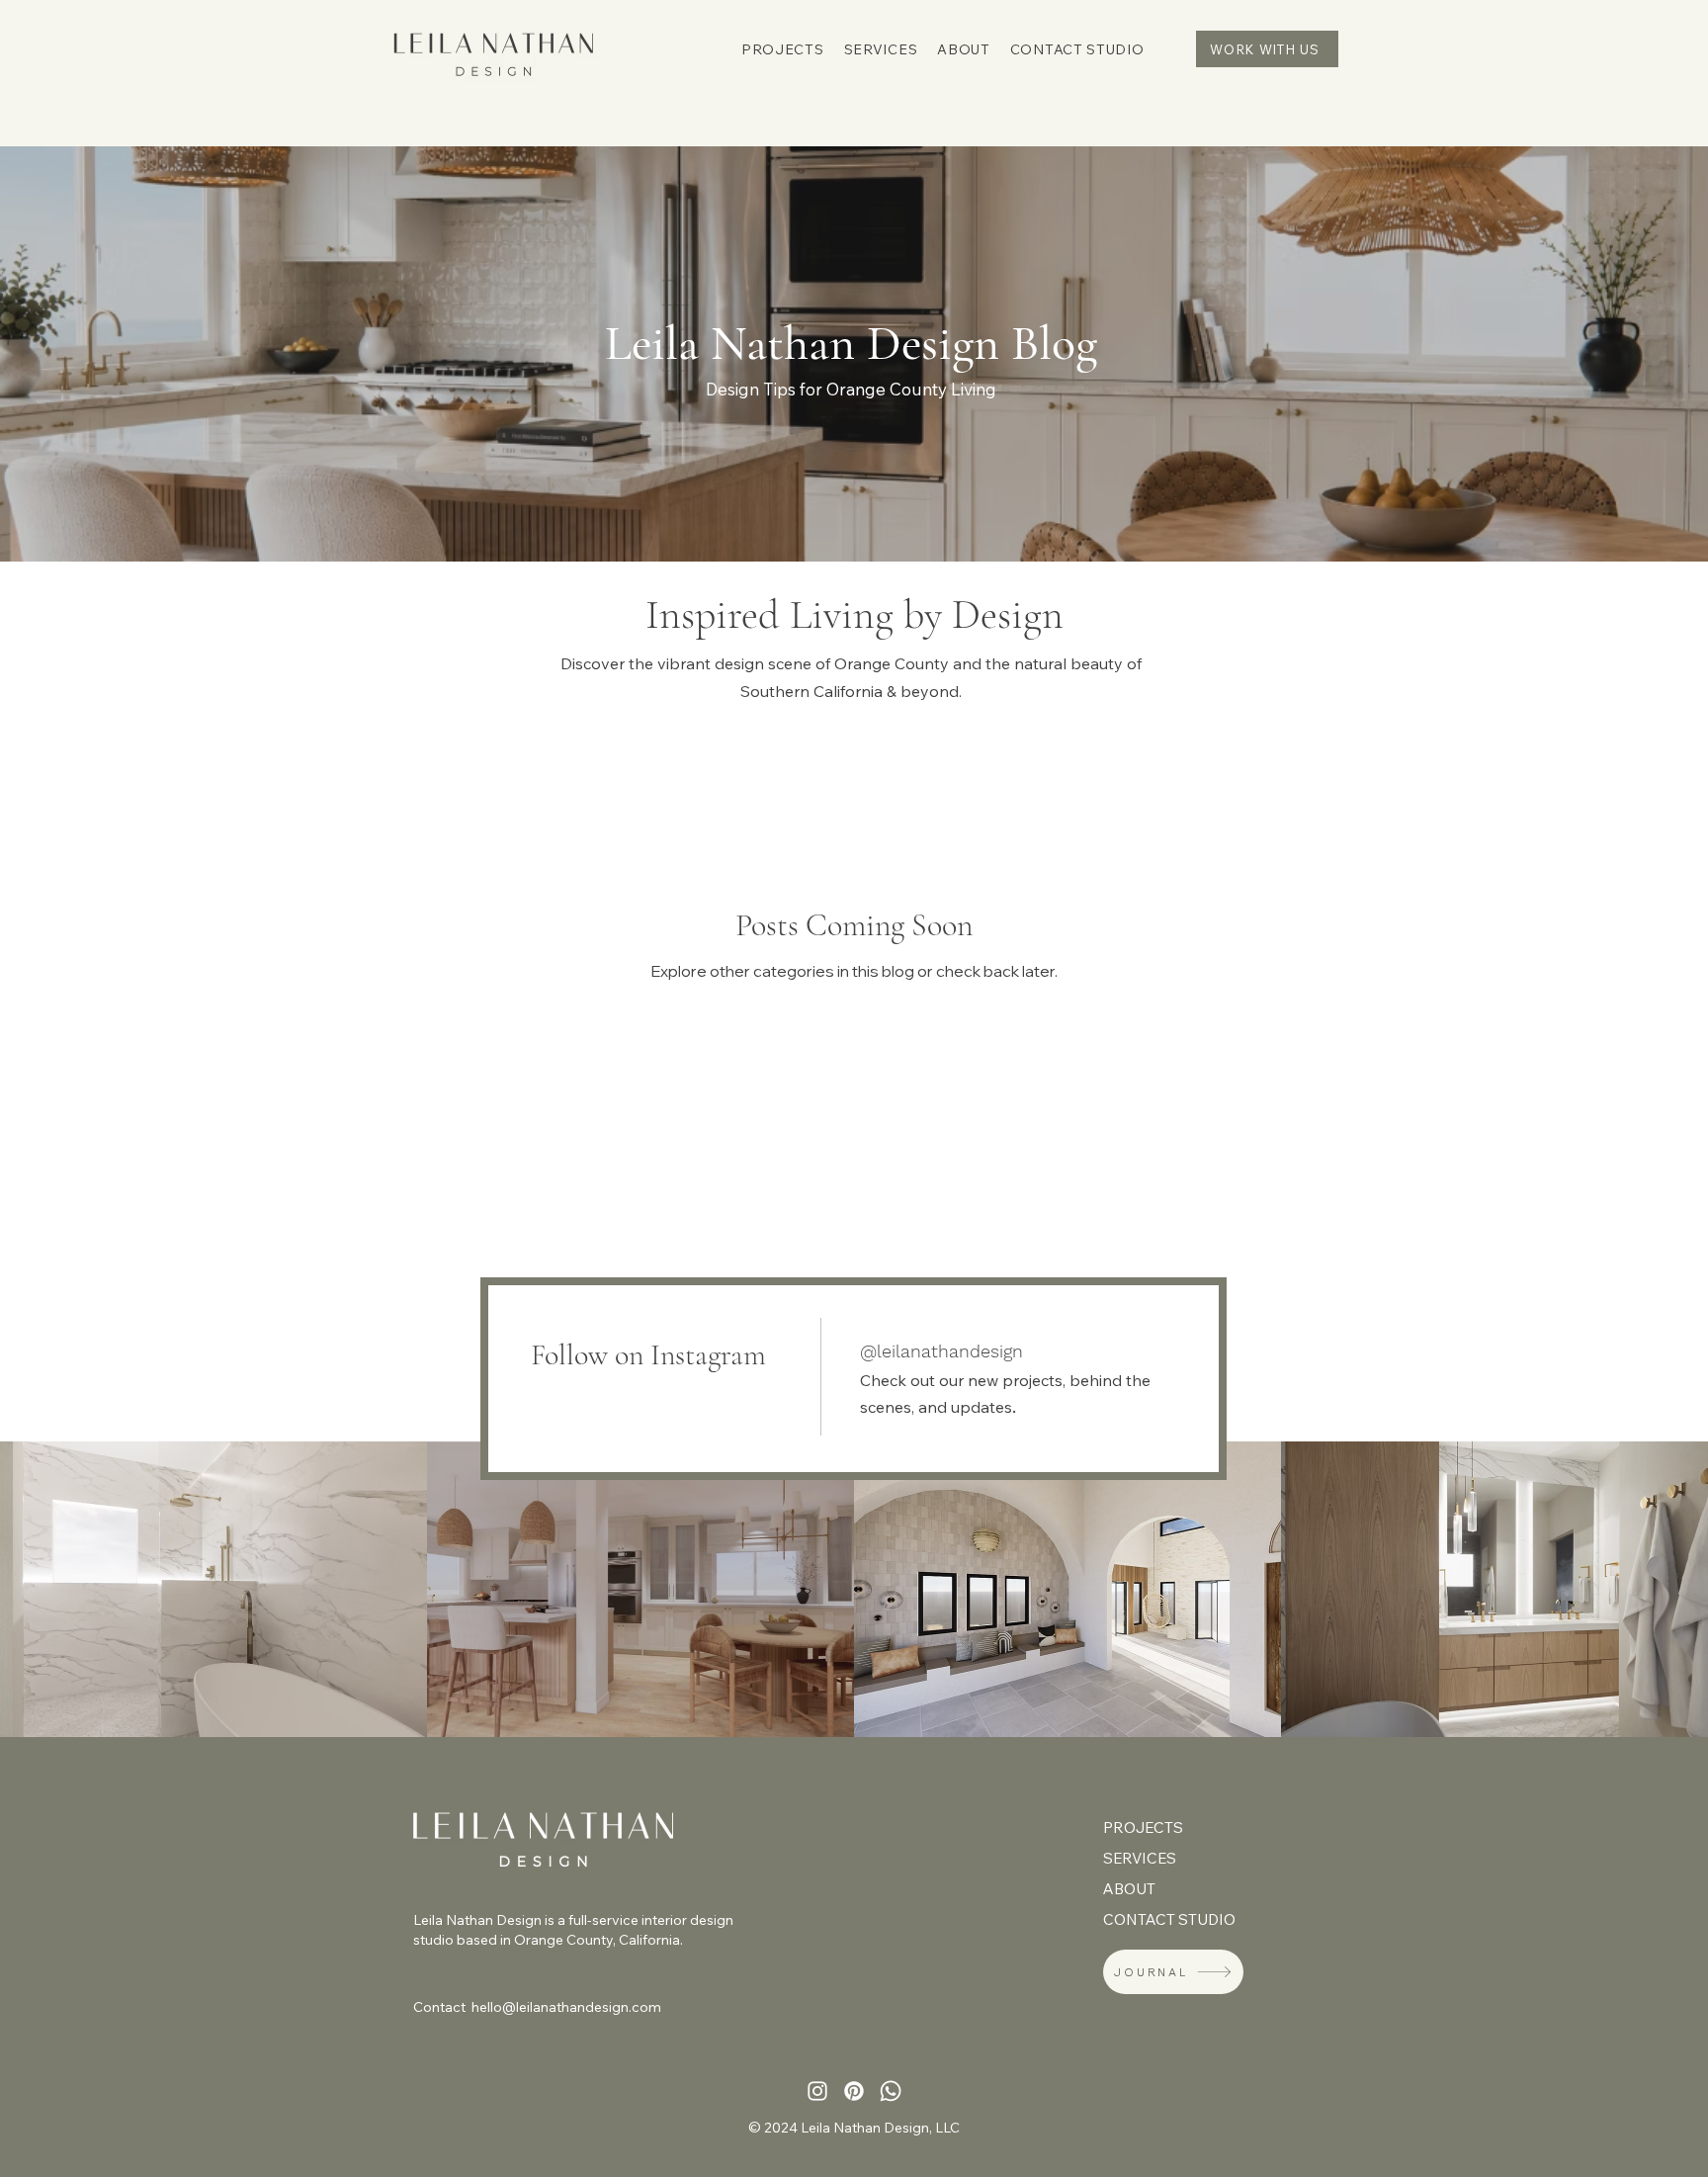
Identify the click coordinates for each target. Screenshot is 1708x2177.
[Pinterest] (854, 2091)
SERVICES (1140, 1858)
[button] (783, 49)
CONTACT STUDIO (1161, 1919)
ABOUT (1129, 1889)
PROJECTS (1143, 1828)
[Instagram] (817, 2091)
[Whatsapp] (891, 2091)
